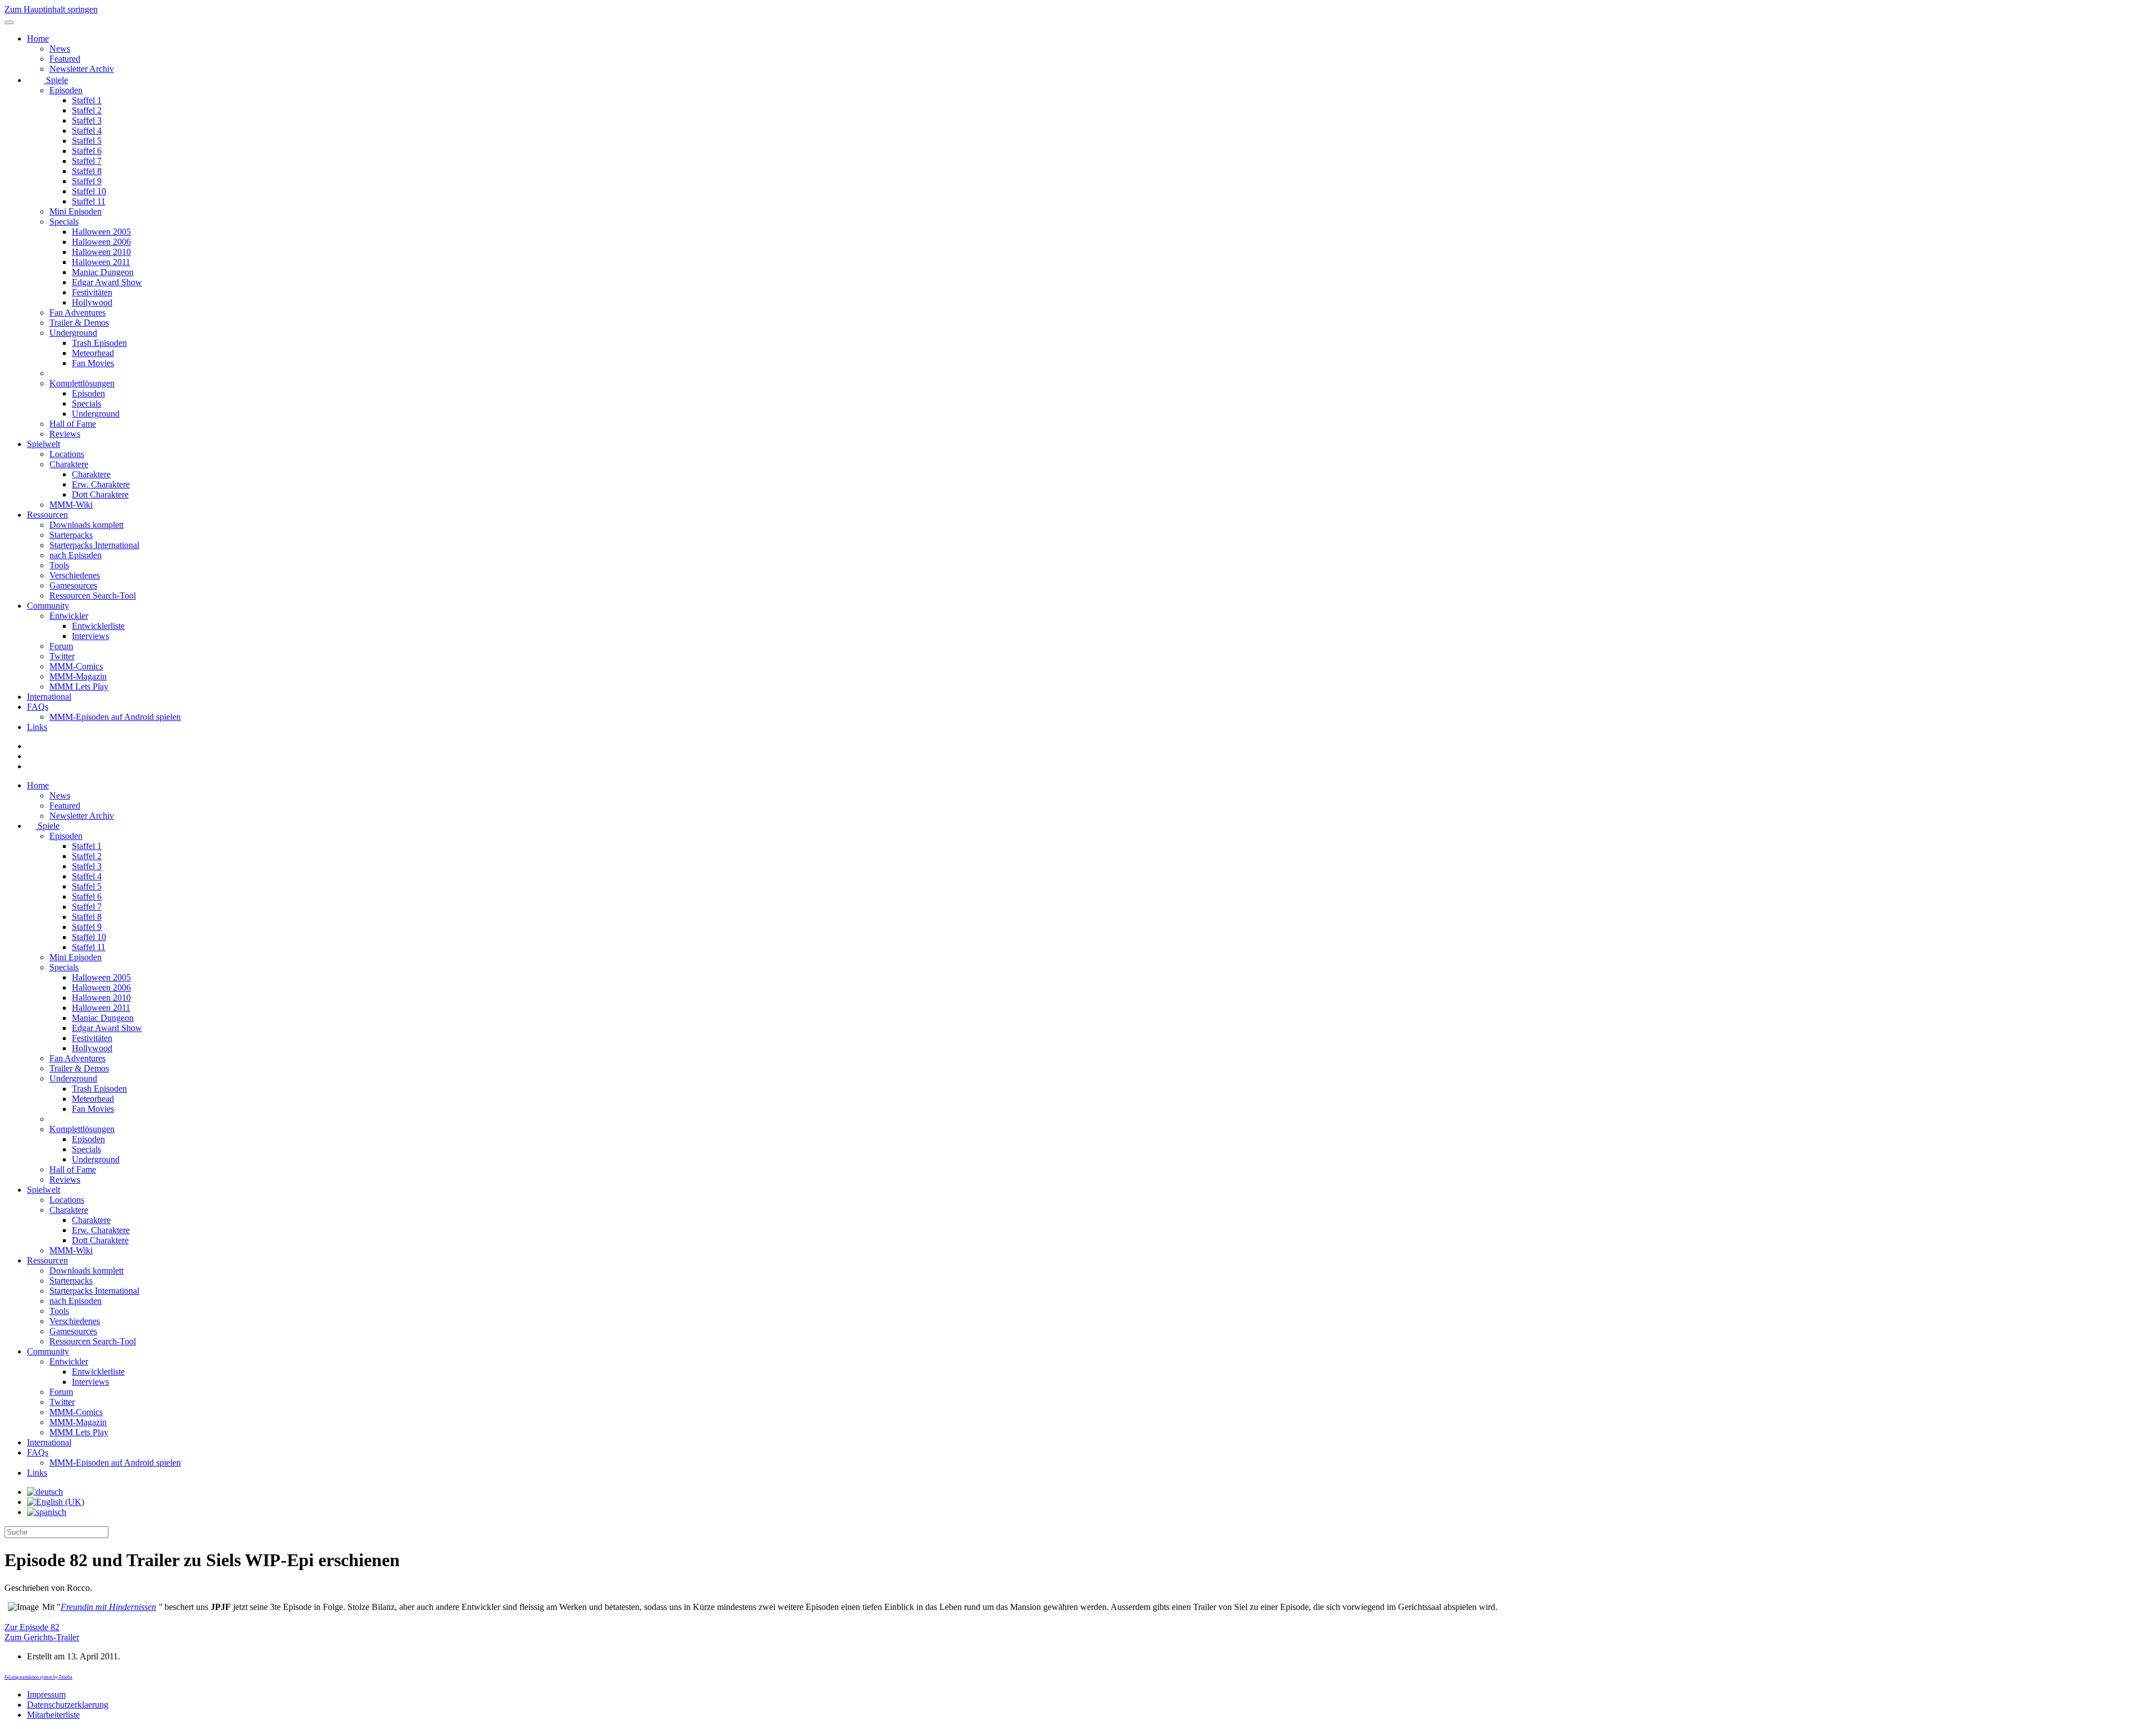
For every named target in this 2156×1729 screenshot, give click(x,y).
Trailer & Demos (79, 323)
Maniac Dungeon (103, 272)
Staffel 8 (87, 171)
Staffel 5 (87, 141)
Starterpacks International (94, 545)
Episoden (66, 90)
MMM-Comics (76, 666)
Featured (65, 59)
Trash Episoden (99, 343)
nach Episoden (76, 555)
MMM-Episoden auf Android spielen (115, 717)
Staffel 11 (89, 201)
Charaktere (69, 464)
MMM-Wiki (71, 505)
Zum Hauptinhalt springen (51, 9)
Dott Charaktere (100, 494)
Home (38, 38)
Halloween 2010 (101, 252)
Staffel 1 (87, 100)
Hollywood (92, 302)
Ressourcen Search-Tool (93, 596)
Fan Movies (93, 363)
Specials (64, 222)
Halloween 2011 (101, 262)
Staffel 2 (87, 110)
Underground (73, 333)
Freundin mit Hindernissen (108, 1607)
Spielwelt (44, 444)
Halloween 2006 (101, 242)
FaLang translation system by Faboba (38, 1677)
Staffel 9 (87, 181)
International (49, 697)
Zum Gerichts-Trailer (42, 1637)
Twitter (62, 656)
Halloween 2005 (101, 232)
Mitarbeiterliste (53, 1715)
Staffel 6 (87, 151)
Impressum (46, 1694)
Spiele (56, 80)
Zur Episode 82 (32, 1627)
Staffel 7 (87, 161)
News (60, 49)
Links (37, 727)
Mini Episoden (76, 211)
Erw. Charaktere (101, 484)
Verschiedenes (75, 575)
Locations (67, 454)
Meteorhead (93, 353)
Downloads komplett (86, 525)
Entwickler (69, 616)
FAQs (38, 707)
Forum (61, 646)
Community (48, 606)
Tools (59, 565)
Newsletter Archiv (82, 69)
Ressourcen (47, 515)
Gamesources (73, 585)
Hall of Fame (73, 424)
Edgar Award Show (107, 282)
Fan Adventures (77, 313)
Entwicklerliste (98, 626)
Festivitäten (92, 292)
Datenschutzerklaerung (68, 1705)
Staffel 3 (87, 120)
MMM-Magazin (78, 676)
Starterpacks (71, 535)
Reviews (65, 434)
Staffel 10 (89, 191)
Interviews (90, 636)
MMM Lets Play (79, 686)
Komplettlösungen (82, 383)
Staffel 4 (87, 131)
